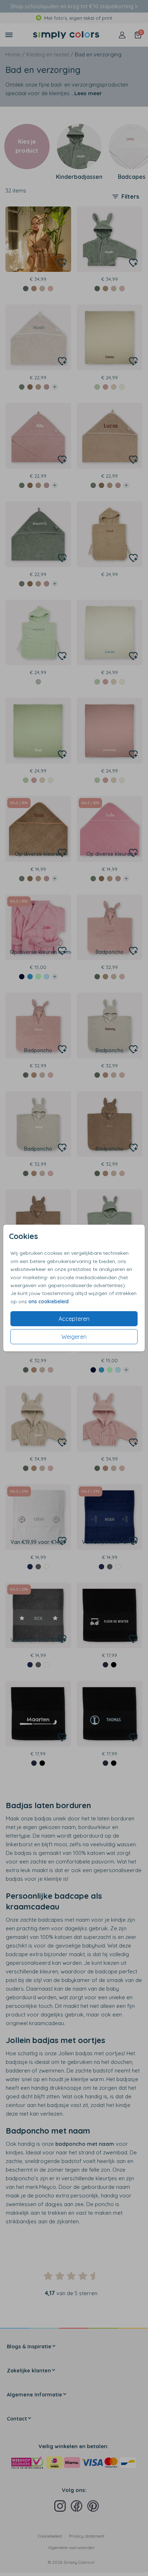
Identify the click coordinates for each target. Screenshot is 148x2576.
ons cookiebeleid (48, 1301)
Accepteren (74, 1319)
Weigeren (74, 1337)
